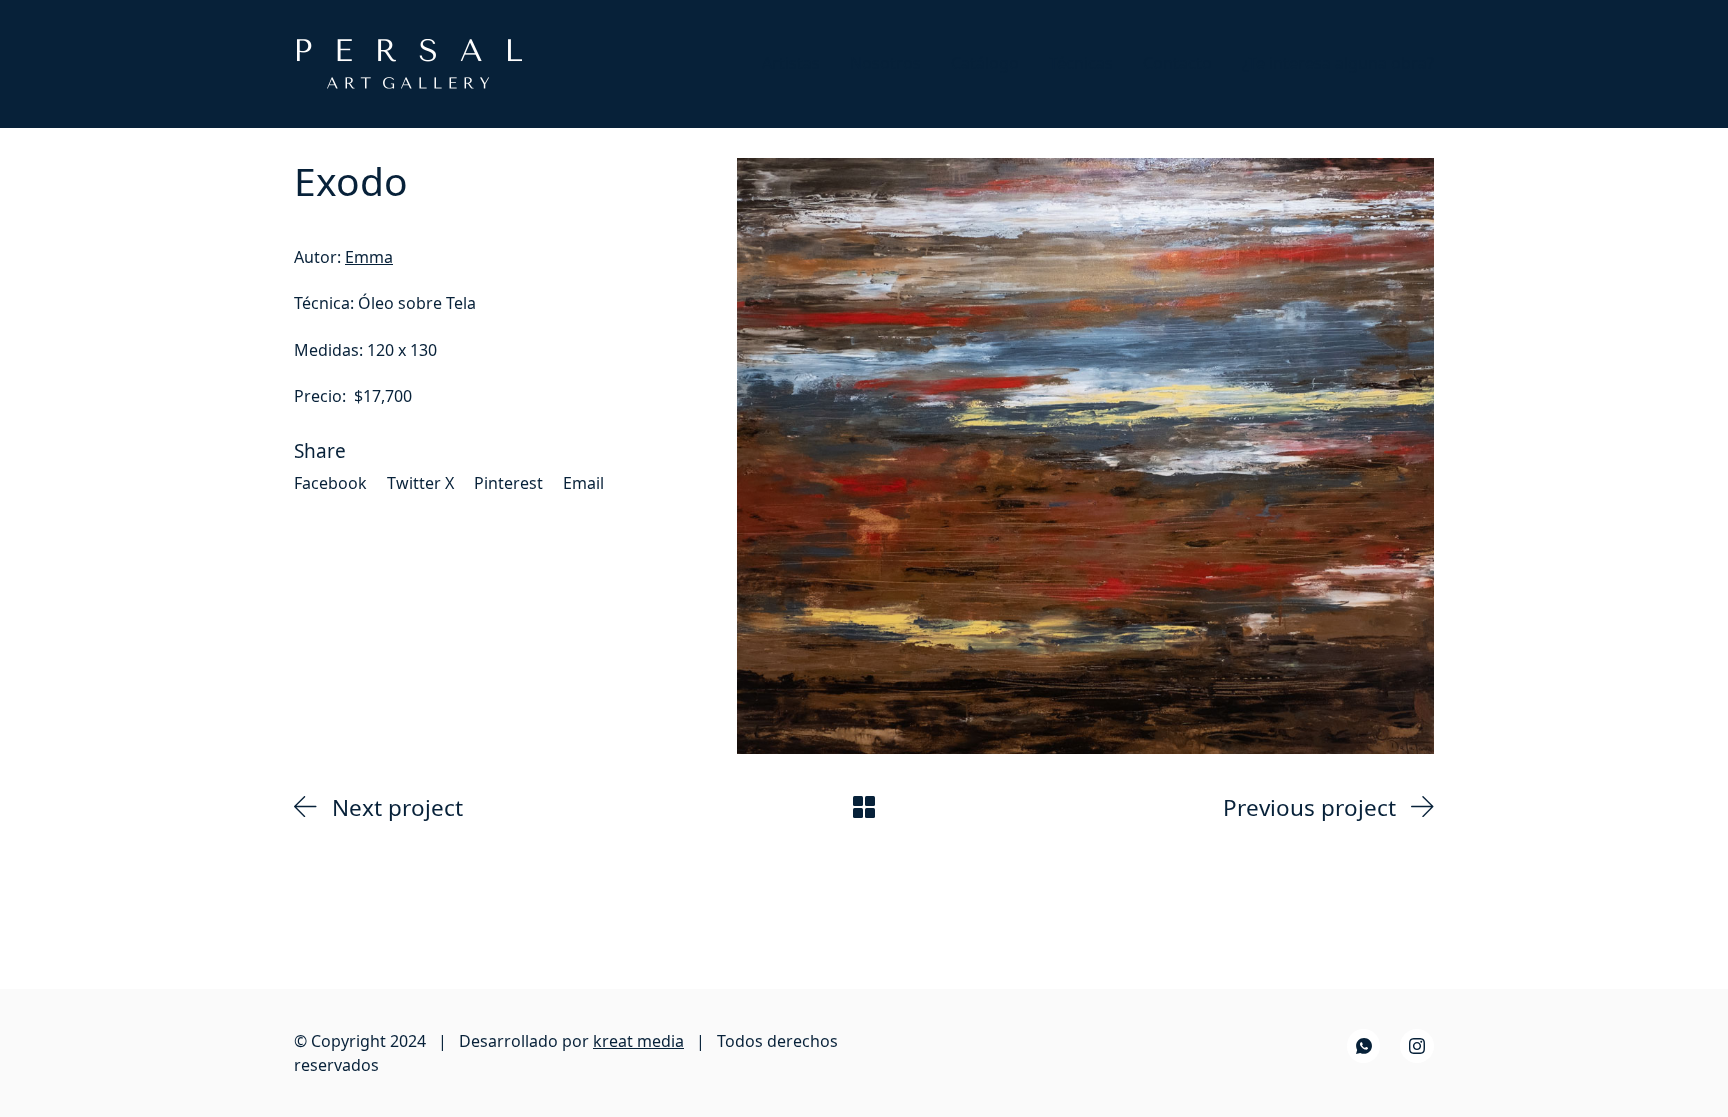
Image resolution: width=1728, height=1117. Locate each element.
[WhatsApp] (1364, 1046)
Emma (369, 257)
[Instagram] (1417, 1046)
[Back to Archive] (864, 807)
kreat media (638, 1041)
